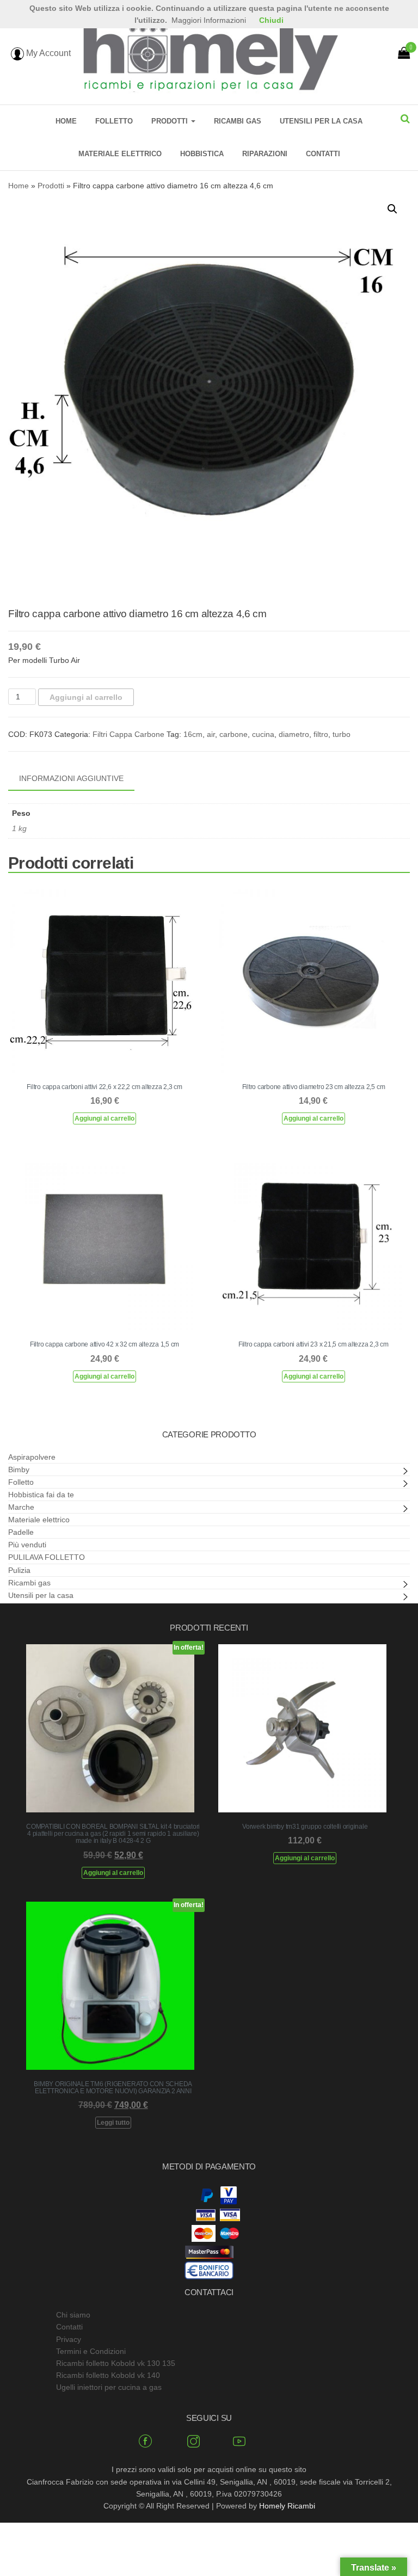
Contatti (323, 154)
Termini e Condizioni (91, 2351)
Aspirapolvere (32, 1457)
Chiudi (271, 20)
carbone (233, 734)
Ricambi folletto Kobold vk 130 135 (116, 2363)
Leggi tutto (113, 2123)
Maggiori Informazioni (209, 20)
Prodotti (171, 121)
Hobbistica (202, 154)
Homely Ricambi (287, 2506)
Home (66, 121)
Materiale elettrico (120, 154)
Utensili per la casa (321, 121)
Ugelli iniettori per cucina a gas (109, 2387)
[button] (392, 209)
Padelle (21, 1532)
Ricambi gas (238, 121)
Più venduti (27, 1545)
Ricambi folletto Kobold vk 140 (108, 2375)
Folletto (114, 121)
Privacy (69, 2339)
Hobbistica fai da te (41, 1495)
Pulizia (19, 1570)
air (211, 734)
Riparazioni (265, 154)
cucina (263, 734)
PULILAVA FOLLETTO (47, 1557)
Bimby (19, 1470)
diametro (294, 734)
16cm (193, 734)
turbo (342, 734)
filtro (321, 734)
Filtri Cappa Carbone (128, 734)
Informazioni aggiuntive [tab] (71, 778)
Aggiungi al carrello (86, 697)
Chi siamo (73, 2315)
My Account (47, 53)
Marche (21, 1507)
